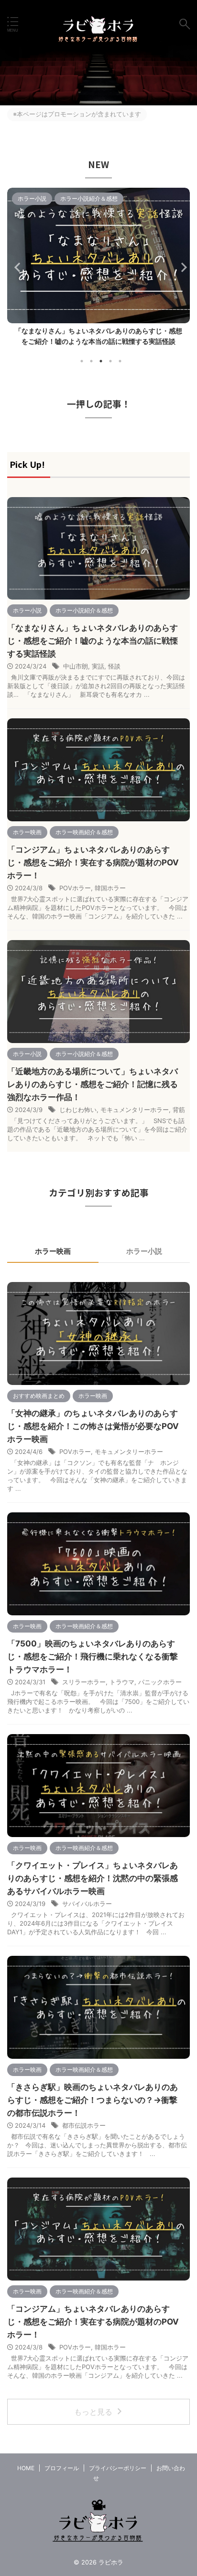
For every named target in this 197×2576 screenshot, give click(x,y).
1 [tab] (82, 361)
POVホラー (75, 888)
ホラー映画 (53, 1251)
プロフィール (62, 2468)
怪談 (114, 666)
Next (181, 267)
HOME (26, 2468)
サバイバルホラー (87, 1904)
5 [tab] (120, 361)
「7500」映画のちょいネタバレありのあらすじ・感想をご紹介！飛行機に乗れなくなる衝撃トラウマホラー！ (93, 1657)
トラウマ (122, 1682)
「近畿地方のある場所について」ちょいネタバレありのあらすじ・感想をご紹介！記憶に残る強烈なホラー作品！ (93, 1084)
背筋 (179, 1110)
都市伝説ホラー (84, 2125)
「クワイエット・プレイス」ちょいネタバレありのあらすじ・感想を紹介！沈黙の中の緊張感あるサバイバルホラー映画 (98, 341)
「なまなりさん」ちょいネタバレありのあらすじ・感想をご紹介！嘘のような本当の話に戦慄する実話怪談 (93, 641)
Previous (16, 267)
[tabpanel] (98, 270)
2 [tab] (91, 361)
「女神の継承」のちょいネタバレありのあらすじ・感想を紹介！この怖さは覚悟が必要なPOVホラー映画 (93, 1426)
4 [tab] (110, 361)
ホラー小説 (144, 1251)
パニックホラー (160, 1682)
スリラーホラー (84, 1682)
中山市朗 (76, 666)
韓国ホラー (110, 888)
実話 (98, 666)
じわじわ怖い (78, 1110)
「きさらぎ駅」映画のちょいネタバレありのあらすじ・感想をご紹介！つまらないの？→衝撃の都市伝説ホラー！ (93, 2100)
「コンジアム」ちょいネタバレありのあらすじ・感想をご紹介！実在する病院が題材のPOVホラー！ (93, 862)
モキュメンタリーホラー (135, 1110)
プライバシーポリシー (118, 2468)
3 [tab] (101, 361)
